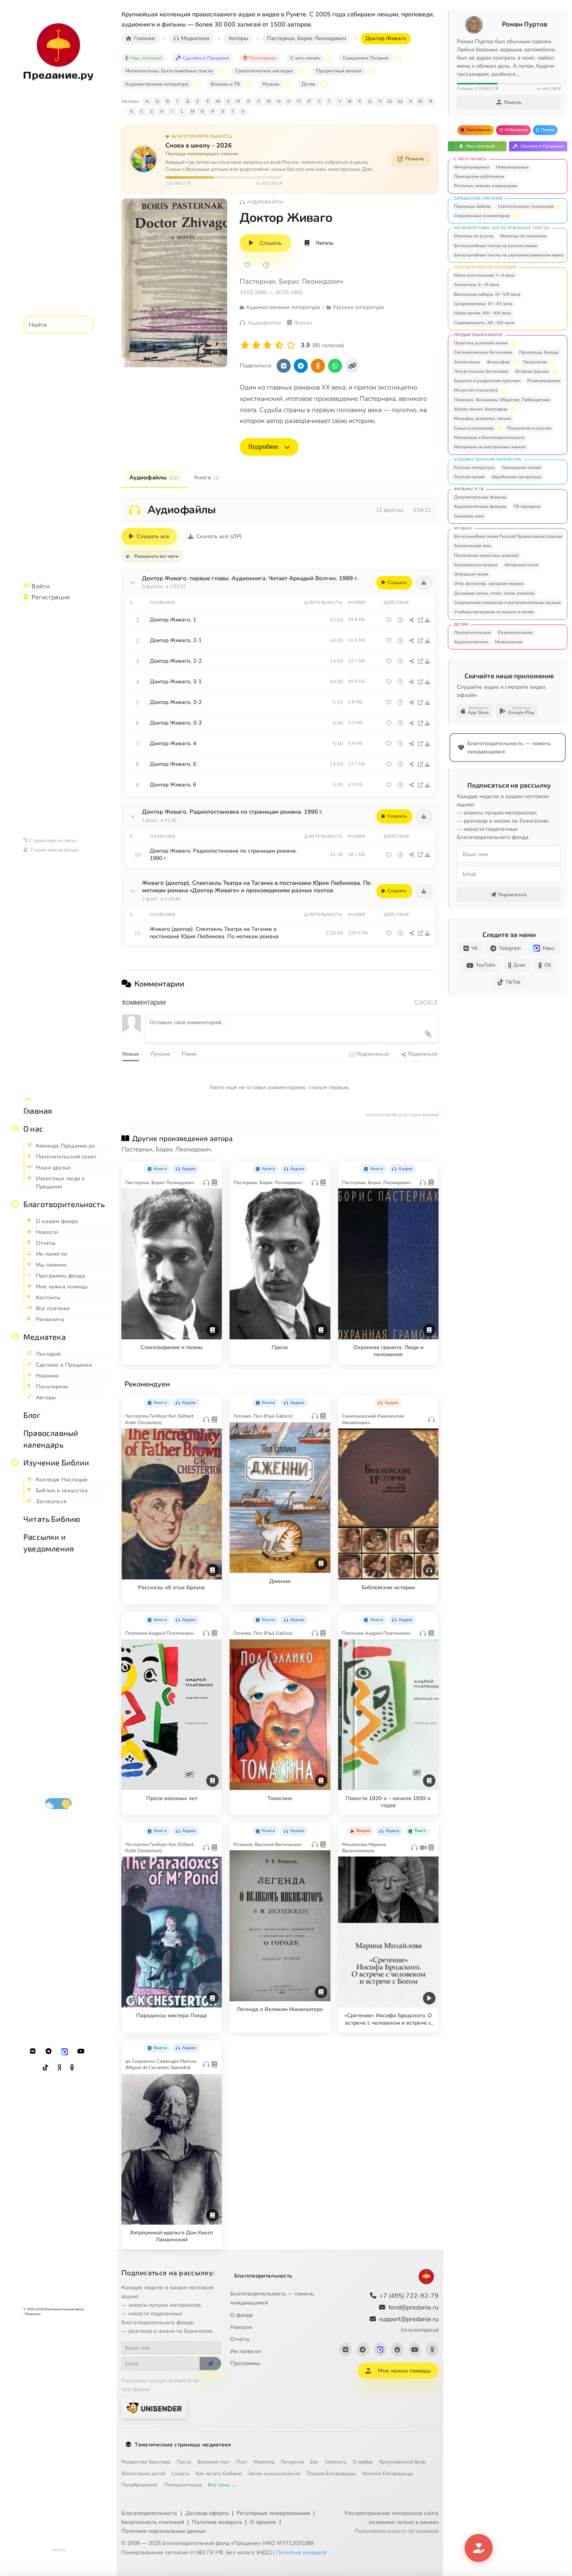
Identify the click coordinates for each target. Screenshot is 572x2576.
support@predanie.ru (409, 2324)
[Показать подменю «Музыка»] (288, 84)
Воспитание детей (143, 2474)
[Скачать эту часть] (424, 583)
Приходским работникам (479, 176)
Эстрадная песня (471, 574)
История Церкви (532, 371)
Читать (325, 243)
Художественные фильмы (480, 506)
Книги (207, 477)
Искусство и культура (476, 390)
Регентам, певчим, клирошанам (486, 186)
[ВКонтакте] (33, 2051)
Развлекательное (515, 633)
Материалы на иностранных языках (490, 447)
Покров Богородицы (331, 2474)
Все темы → (222, 2485)
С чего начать (305, 58)
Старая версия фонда (54, 849)
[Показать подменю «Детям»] (324, 84)
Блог (32, 1415)
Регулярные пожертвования (273, 2513)
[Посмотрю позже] (212, 1167)
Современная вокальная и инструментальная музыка (507, 603)
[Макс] (65, 2051)
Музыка (271, 84)
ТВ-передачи (527, 506)
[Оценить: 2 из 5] (256, 345)
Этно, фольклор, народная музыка (489, 583)
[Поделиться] (411, 620)
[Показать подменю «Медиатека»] (15, 1337)
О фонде (242, 2315)
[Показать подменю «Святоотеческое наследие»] (302, 71)
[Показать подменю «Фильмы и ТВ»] (249, 84)
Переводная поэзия (521, 468)
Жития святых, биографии (481, 409)
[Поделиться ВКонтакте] (284, 366)
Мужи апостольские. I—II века (484, 275)
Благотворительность (64, 1204)
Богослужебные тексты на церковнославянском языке (509, 255)
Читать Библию (52, 1519)
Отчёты (240, 2339)
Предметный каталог (339, 71)
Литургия (292, 2462)
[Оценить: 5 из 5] (291, 345)
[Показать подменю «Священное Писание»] (398, 58)
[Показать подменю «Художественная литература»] (197, 84)
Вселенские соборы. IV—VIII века (487, 294)
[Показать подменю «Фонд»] (15, 1204)
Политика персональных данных (164, 2531)
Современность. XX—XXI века (484, 323)
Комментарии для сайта (402, 1115)
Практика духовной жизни (481, 343)
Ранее (189, 1054)
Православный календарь (51, 1439)
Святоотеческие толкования (526, 206)
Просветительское (473, 633)
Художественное (471, 642)
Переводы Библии (472, 206)
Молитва (264, 2462)
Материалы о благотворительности (489, 438)
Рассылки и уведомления (49, 1542)
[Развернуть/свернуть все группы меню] (28, 1100)
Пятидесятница (183, 2485)
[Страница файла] (420, 620)
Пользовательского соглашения (397, 2531)
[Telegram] (49, 2051)
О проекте (263, 2522)
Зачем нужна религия (274, 2474)
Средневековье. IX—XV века (483, 304)
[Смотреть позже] (400, 620)
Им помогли (246, 2351)
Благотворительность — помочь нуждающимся (272, 2298)
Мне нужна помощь (404, 2371)
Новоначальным (512, 167)
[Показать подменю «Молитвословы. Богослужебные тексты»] (222, 71)
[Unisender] (154, 2408)
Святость (336, 2462)
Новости (241, 2327)
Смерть (181, 2474)
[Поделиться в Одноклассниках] (318, 366)
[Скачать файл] (428, 620)
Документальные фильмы (480, 497)
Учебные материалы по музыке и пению (494, 612)
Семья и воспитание (474, 428)
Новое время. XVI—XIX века (483, 313)
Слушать (271, 243)
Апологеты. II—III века (476, 285)
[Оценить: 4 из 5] (279, 345)
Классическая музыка (476, 565)
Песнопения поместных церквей (486, 555)
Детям (308, 84)
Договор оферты (207, 2513)
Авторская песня (521, 565)
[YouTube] (81, 2051)
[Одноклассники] (72, 2068)
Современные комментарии (482, 216)
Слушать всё (153, 536)
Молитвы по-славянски (523, 236)
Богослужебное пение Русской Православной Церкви (508, 536)
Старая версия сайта (53, 840)
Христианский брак (402, 2462)
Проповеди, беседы (539, 352)
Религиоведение (544, 381)
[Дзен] (59, 2068)
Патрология (535, 362)
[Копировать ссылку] (352, 366)
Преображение (140, 2485)
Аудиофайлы (154, 477)
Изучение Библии (56, 1462)
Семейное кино (469, 516)
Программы (245, 2363)
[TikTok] (46, 2068)
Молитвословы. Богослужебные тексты (169, 71)
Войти (40, 586)
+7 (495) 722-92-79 (409, 2296)
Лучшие (160, 1054)
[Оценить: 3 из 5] (268, 345)
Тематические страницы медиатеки (183, 2445)
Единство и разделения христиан (487, 381)
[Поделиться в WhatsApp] (335, 366)
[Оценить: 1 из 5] (245, 345)
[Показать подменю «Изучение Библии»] (15, 1462)
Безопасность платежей (153, 2522)
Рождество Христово (146, 2462)
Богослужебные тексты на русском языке (496, 246)
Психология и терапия (529, 428)
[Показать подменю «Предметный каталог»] (371, 71)
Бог (314, 2462)
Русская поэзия (469, 477)
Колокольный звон (473, 546)
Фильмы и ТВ (225, 84)
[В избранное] (247, 265)
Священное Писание (366, 58)
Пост (242, 2462)
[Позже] (266, 265)
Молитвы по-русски (474, 236)
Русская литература (474, 468)
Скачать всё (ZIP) (219, 536)
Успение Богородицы (387, 2474)
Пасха (184, 2462)
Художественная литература (157, 84)
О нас (33, 1128)
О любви (363, 2462)
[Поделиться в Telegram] (301, 366)
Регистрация (51, 597)
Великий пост (214, 2462)
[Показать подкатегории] (560, 207)
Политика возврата (217, 2522)
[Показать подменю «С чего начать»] (329, 58)
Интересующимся (472, 167)
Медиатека (45, 1337)
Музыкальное (509, 642)
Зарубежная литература (516, 477)
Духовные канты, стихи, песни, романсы (494, 593)
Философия (498, 362)
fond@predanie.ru (413, 2308)
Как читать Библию (219, 2474)
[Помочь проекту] (479, 2548)
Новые (131, 1054)
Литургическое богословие (481, 371)
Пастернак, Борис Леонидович (291, 281)
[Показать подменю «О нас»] (15, 1128)
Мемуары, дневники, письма (483, 419)
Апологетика (467, 362)
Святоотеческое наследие (264, 71)
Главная (38, 1111)
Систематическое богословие (483, 352)
